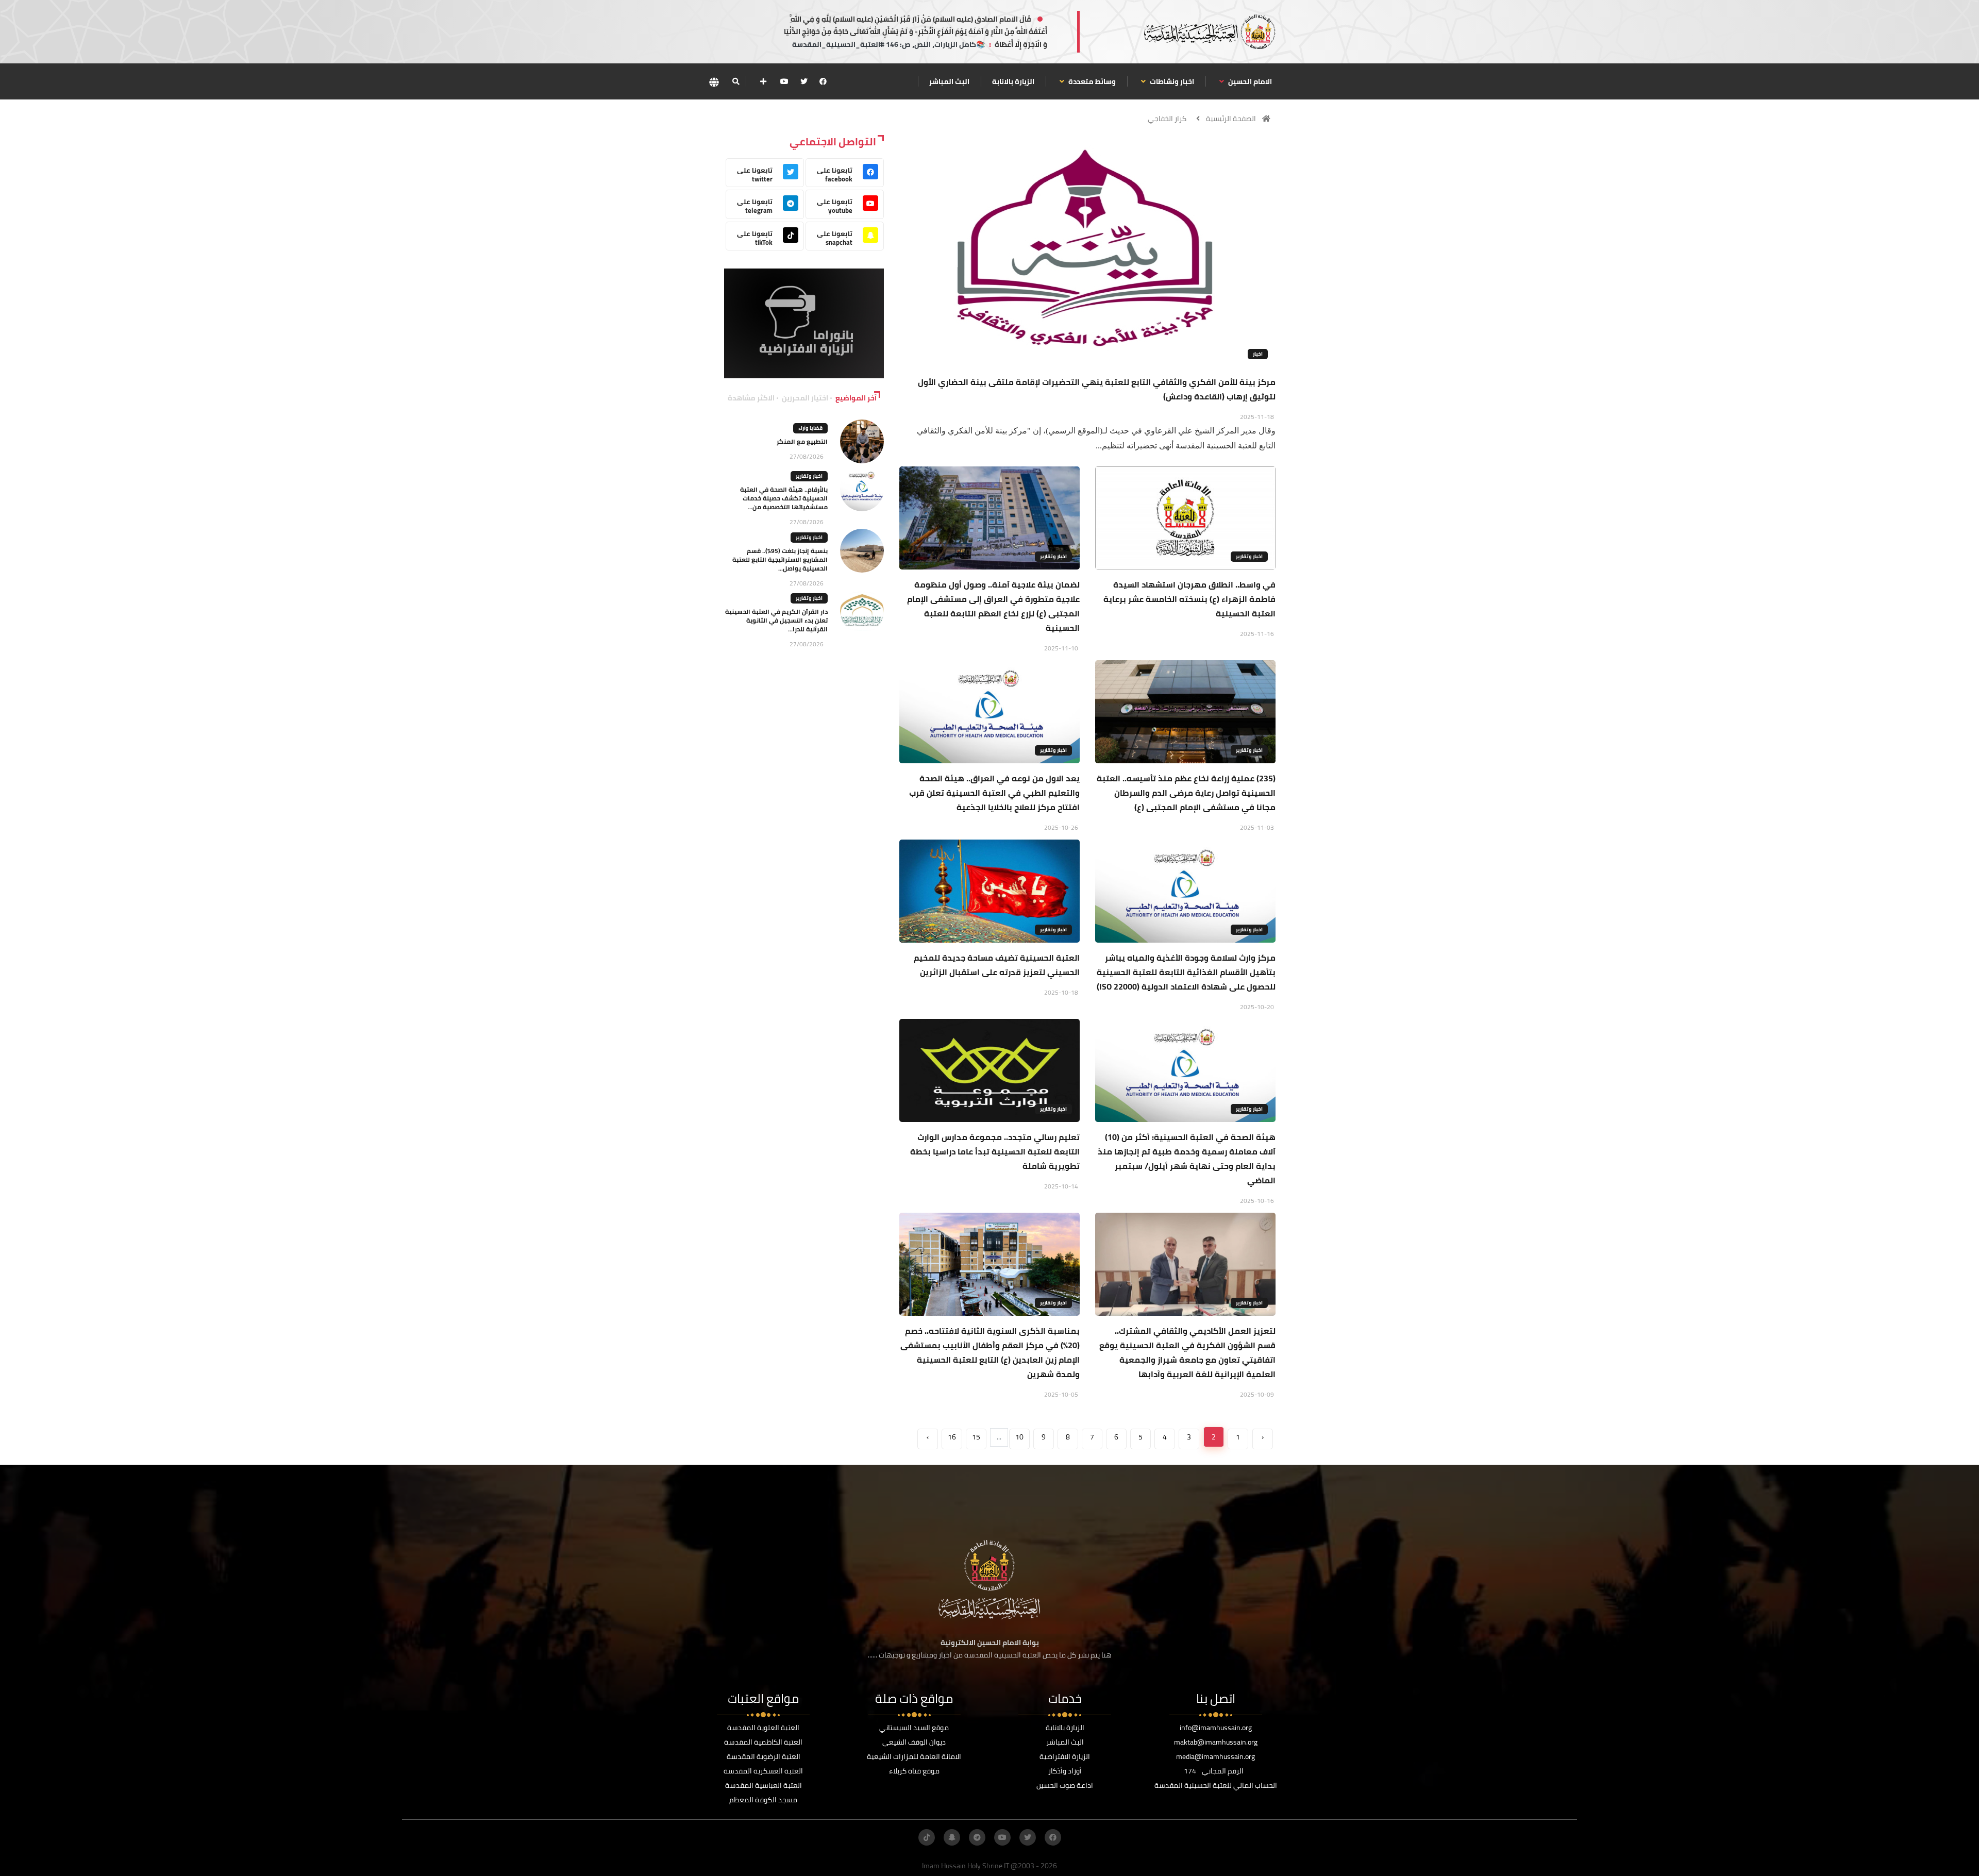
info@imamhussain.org (1216, 1728)
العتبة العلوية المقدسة (763, 1728)
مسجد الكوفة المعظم (763, 1800)
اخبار (1258, 354)
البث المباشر (949, 81)
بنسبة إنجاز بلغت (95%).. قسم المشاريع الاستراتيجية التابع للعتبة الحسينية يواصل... (780, 559)
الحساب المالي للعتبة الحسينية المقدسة (1216, 1785)
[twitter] (804, 81)
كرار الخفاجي (1167, 119)
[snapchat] (952, 1837)
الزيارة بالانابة (1013, 81)
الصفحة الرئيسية (1231, 119)
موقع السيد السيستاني (914, 1728)
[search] (736, 81)
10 (1019, 1437)
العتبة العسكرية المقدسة (763, 1771)
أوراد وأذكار (1065, 1771)
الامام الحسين (1249, 81)
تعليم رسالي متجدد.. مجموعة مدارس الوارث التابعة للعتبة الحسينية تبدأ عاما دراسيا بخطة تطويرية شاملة (995, 1151)
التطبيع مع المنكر (802, 441)
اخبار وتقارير (1249, 556)
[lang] (714, 82)
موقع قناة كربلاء (914, 1771)
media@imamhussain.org (1215, 1756)
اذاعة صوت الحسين (1065, 1785)
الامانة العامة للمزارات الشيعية (914, 1756)
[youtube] (784, 81)
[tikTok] (927, 1837)
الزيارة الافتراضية (1065, 1756)
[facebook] (823, 81)
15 (976, 1437)
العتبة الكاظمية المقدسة (763, 1742)
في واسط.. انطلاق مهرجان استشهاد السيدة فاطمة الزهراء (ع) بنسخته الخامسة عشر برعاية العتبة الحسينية (1189, 599)
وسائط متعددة (1091, 81)
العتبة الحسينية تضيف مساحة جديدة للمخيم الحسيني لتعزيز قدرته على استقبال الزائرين (997, 965)
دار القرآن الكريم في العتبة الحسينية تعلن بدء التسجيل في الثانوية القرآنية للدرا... (776, 620)
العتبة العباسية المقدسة (764, 1785)
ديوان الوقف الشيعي (914, 1742)
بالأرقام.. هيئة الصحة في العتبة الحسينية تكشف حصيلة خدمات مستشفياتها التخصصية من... (784, 498)
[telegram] (977, 1837)
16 (952, 1437)
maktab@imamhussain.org (1216, 1742)
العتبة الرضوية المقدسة (764, 1756)
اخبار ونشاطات (1171, 81)
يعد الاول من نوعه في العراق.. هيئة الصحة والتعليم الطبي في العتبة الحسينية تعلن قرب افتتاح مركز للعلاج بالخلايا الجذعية (994, 793)
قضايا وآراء (810, 428)
